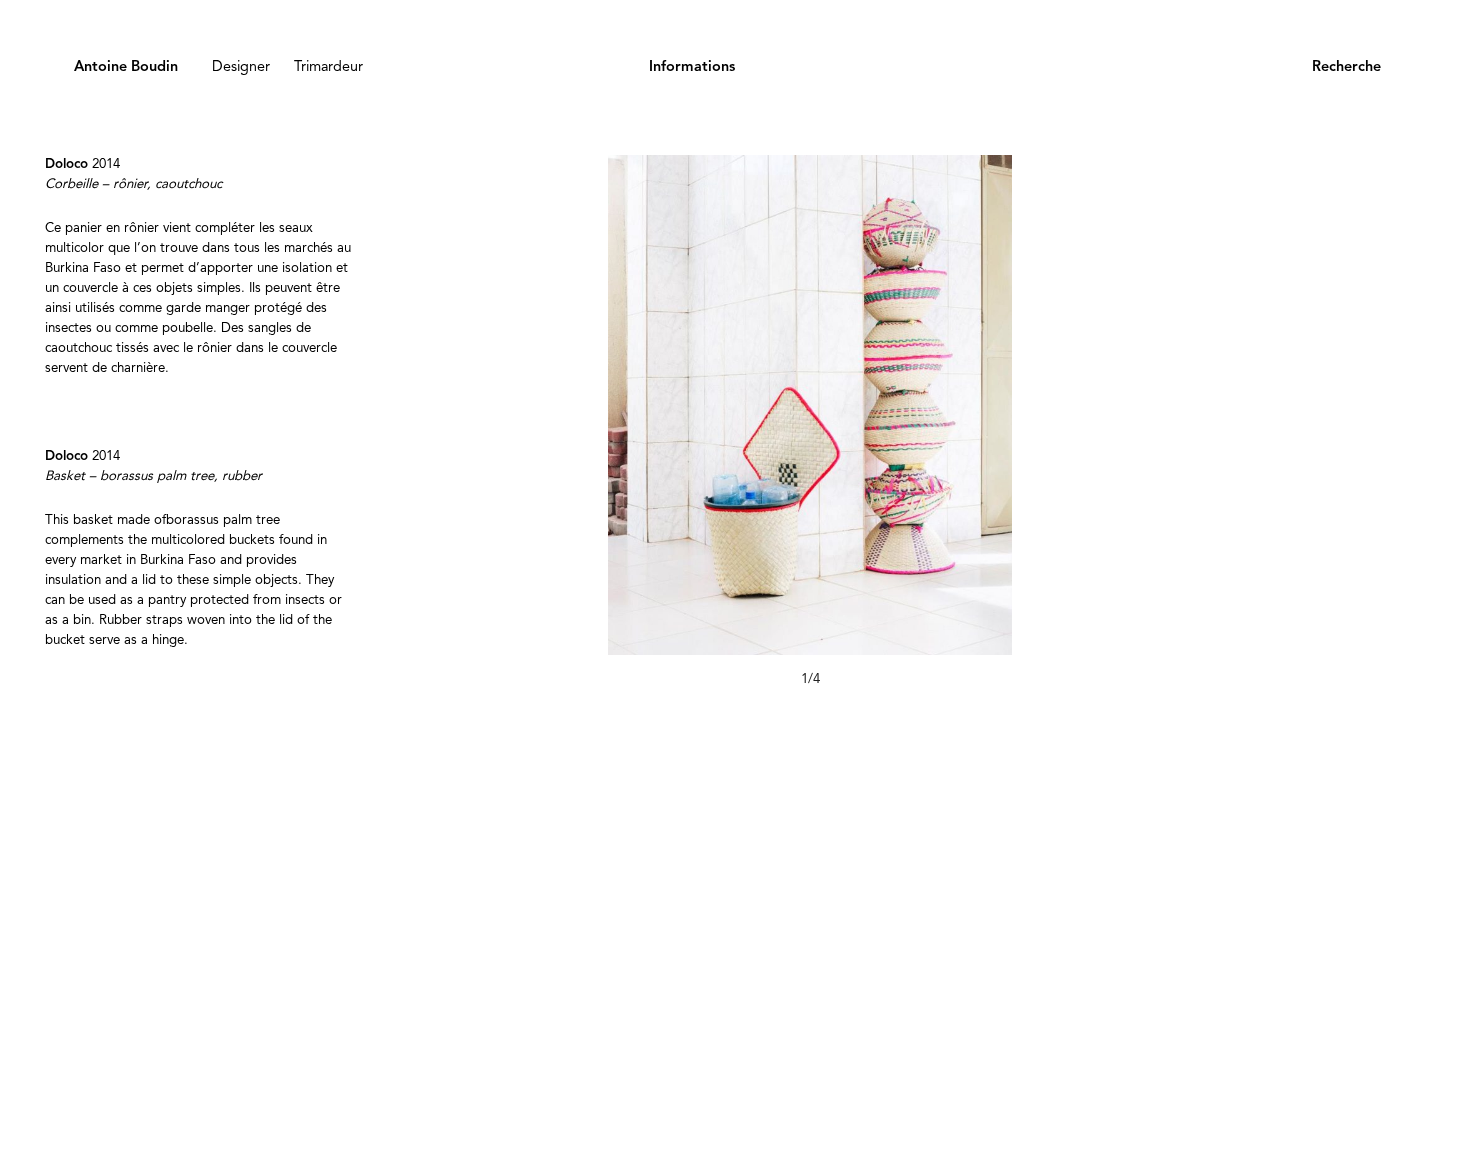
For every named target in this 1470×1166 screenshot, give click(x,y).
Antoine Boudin (126, 67)
